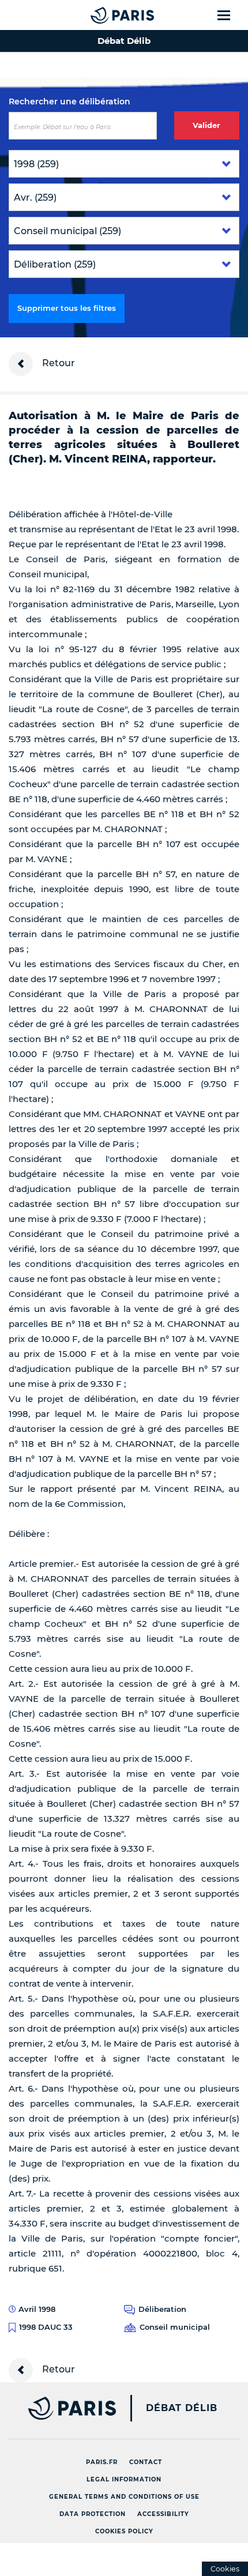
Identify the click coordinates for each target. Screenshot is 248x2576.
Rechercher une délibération (69, 101)
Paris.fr (102, 2462)
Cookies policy (124, 2531)
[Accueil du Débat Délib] (99, 15)
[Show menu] (230, 15)
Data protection (93, 2514)
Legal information (124, 2479)
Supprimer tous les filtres (67, 308)
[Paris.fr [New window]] (58, 2408)
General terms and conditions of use (124, 2497)
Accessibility (163, 2514)
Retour (57, 363)
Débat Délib (182, 2408)
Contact (146, 2462)
